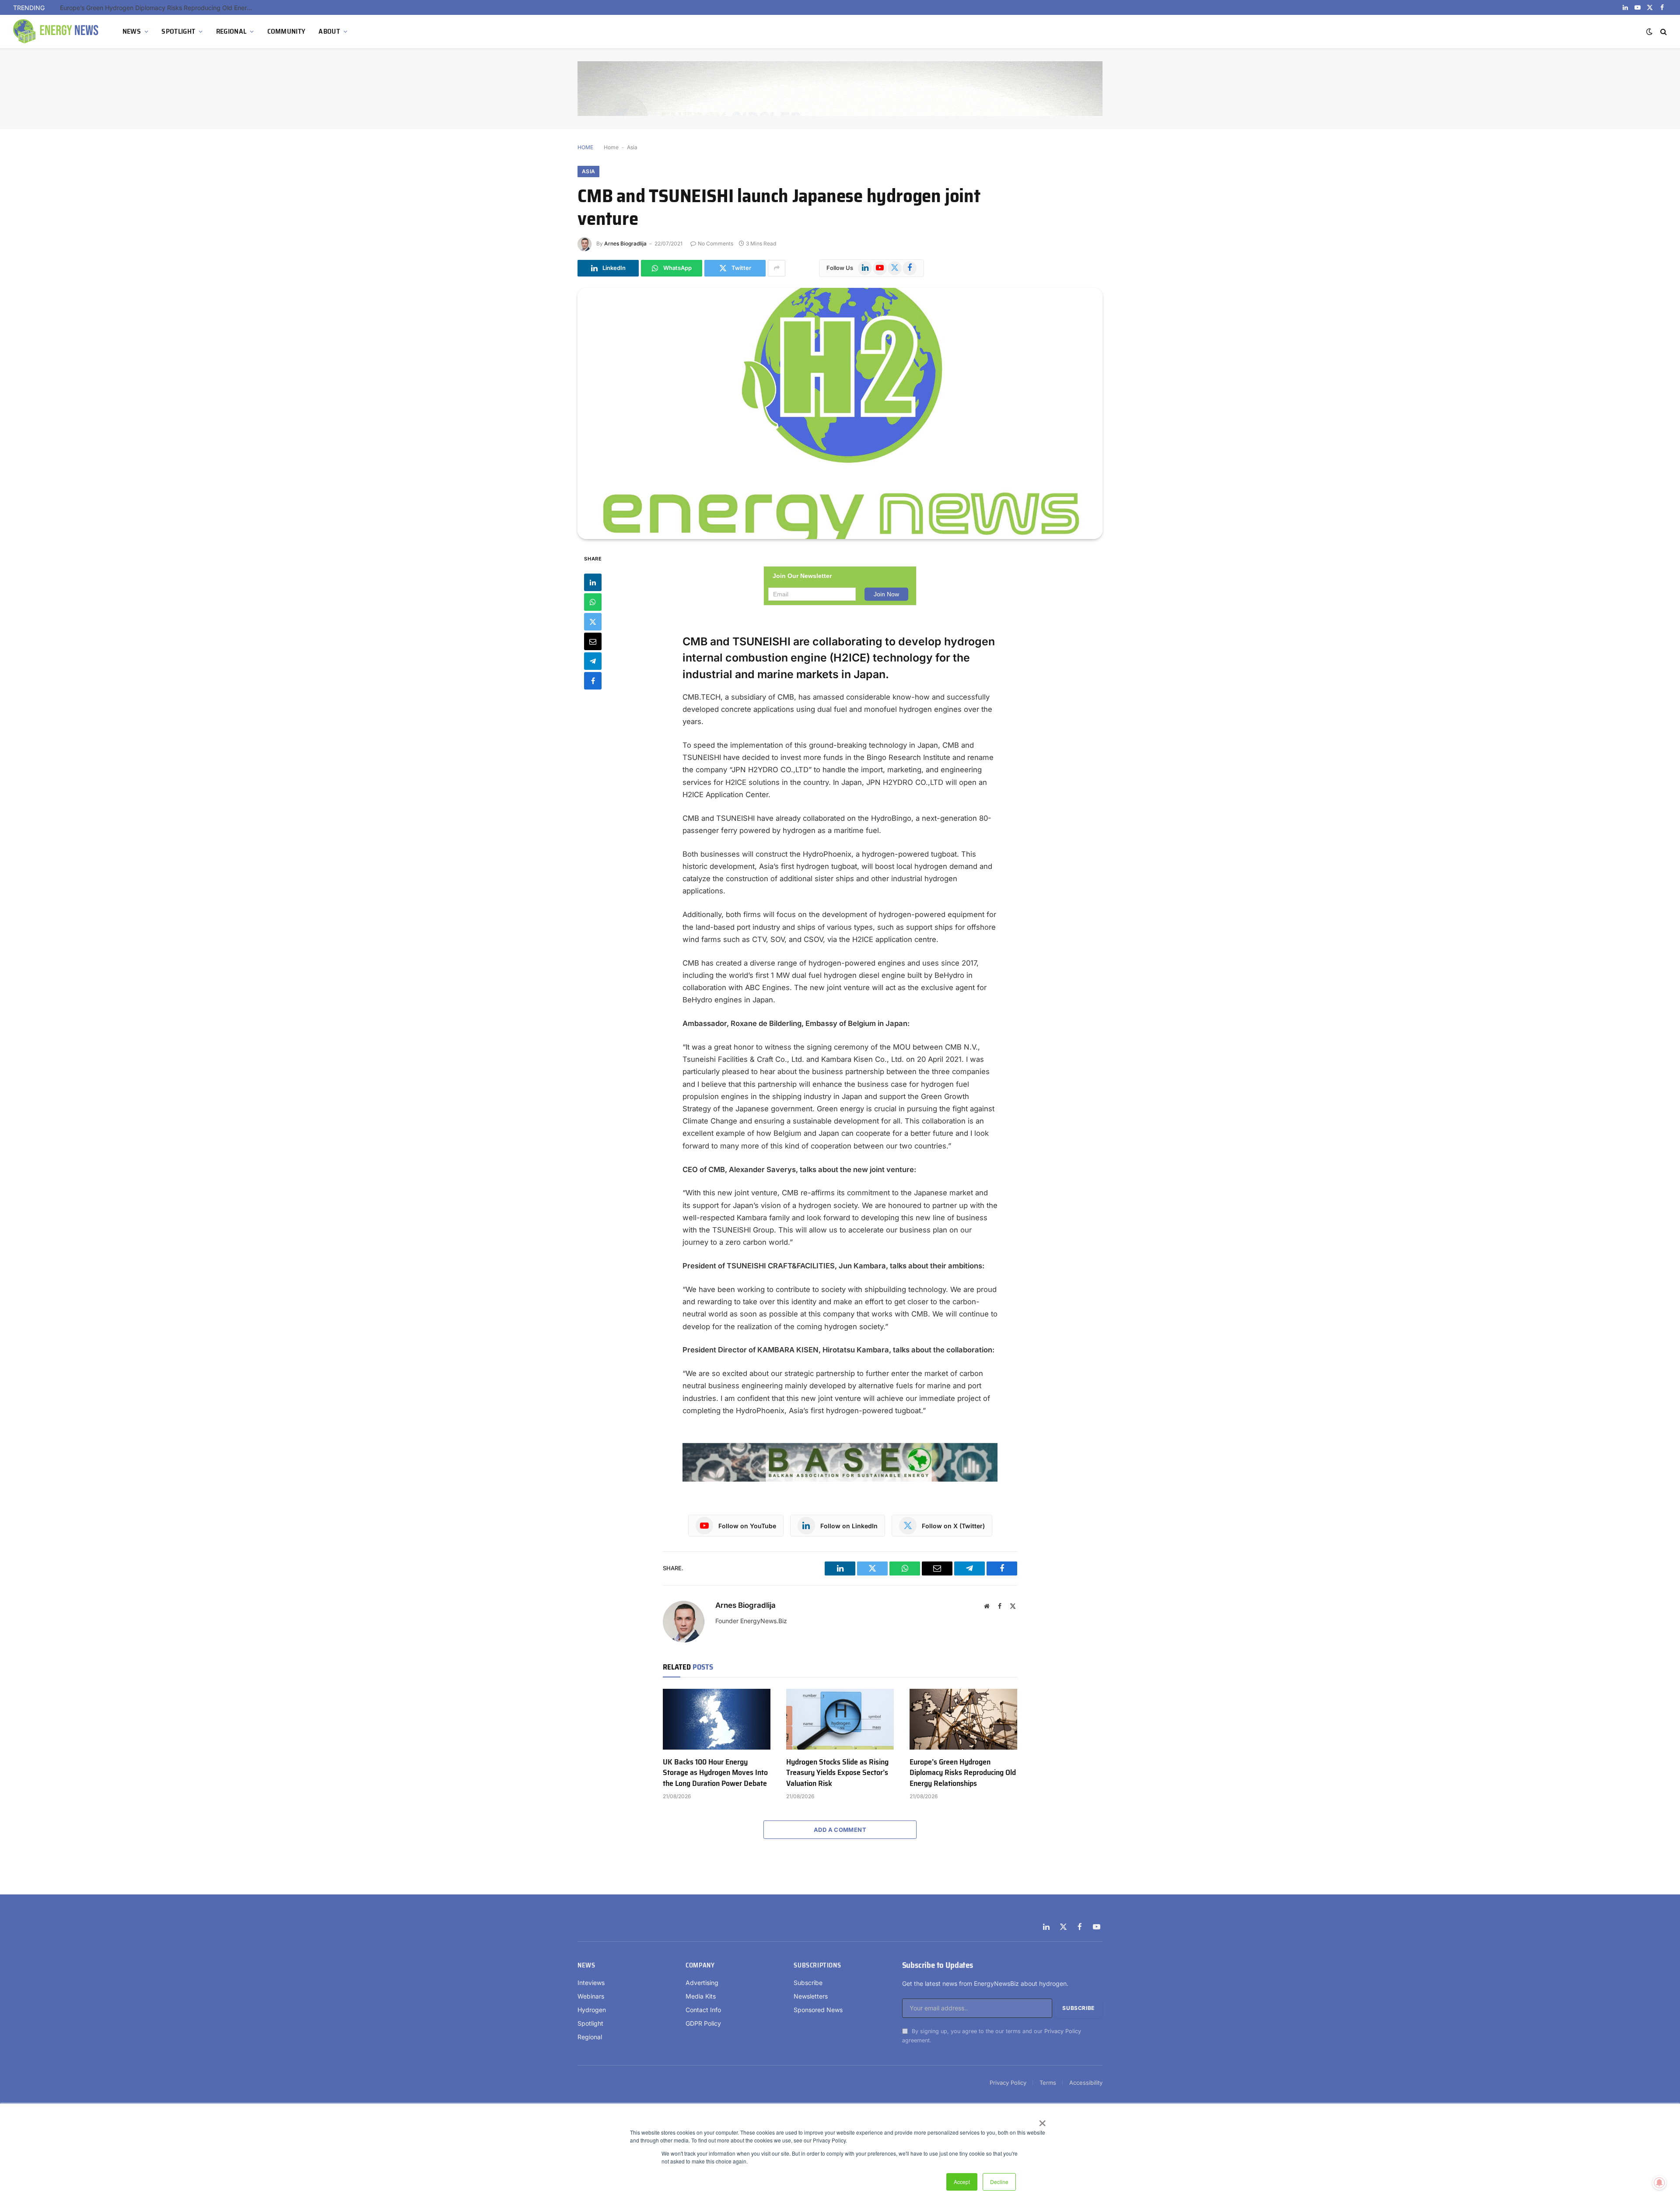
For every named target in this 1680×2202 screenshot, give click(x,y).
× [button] (1042, 2120)
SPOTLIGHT (178, 31)
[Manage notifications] (1659, 2183)
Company (700, 1965)
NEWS (132, 31)
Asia (632, 147)
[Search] (1663, 32)
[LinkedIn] (593, 582)
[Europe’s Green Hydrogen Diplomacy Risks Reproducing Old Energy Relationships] (963, 1719)
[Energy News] (57, 32)
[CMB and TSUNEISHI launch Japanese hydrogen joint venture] (840, 413)
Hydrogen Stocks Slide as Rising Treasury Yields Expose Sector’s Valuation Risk (837, 1773)
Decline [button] (999, 2182)
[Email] (593, 641)
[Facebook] (593, 680)
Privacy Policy (1063, 2031)
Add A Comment (840, 1830)
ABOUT (329, 31)
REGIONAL (231, 31)
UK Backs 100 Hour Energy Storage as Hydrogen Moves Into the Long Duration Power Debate (715, 1773)
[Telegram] (593, 661)
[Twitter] (593, 621)
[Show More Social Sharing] (777, 268)
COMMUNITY (287, 31)
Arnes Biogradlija (625, 243)
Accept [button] (962, 2182)
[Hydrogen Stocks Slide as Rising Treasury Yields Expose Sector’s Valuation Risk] (840, 1719)
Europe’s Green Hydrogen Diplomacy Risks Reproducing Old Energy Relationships (158, 8)
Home (611, 147)
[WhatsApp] (593, 602)
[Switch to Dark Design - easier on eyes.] (1649, 32)
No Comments (716, 243)
